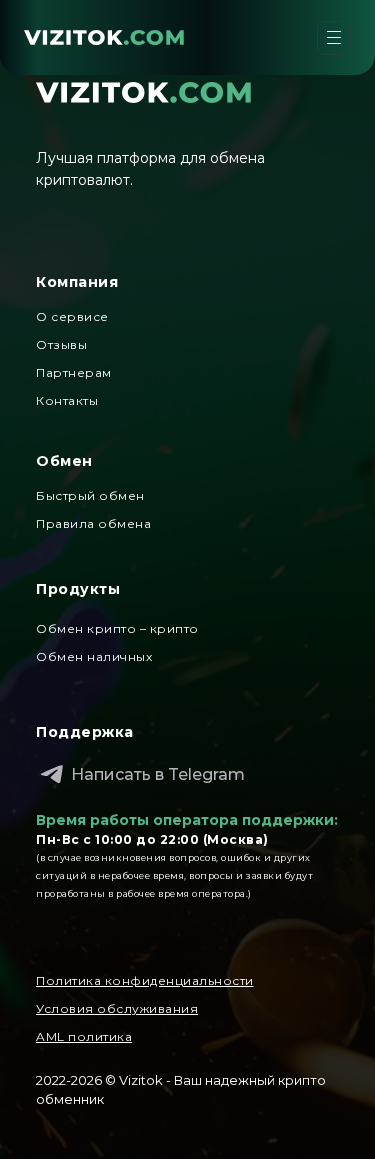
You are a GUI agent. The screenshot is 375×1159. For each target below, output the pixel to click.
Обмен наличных (94, 656)
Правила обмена (93, 523)
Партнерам (74, 372)
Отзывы (61, 344)
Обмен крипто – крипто (117, 628)
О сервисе (72, 316)
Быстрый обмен (90, 495)
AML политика (84, 1036)
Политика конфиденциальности (145, 980)
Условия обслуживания (117, 1008)
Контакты (67, 400)
